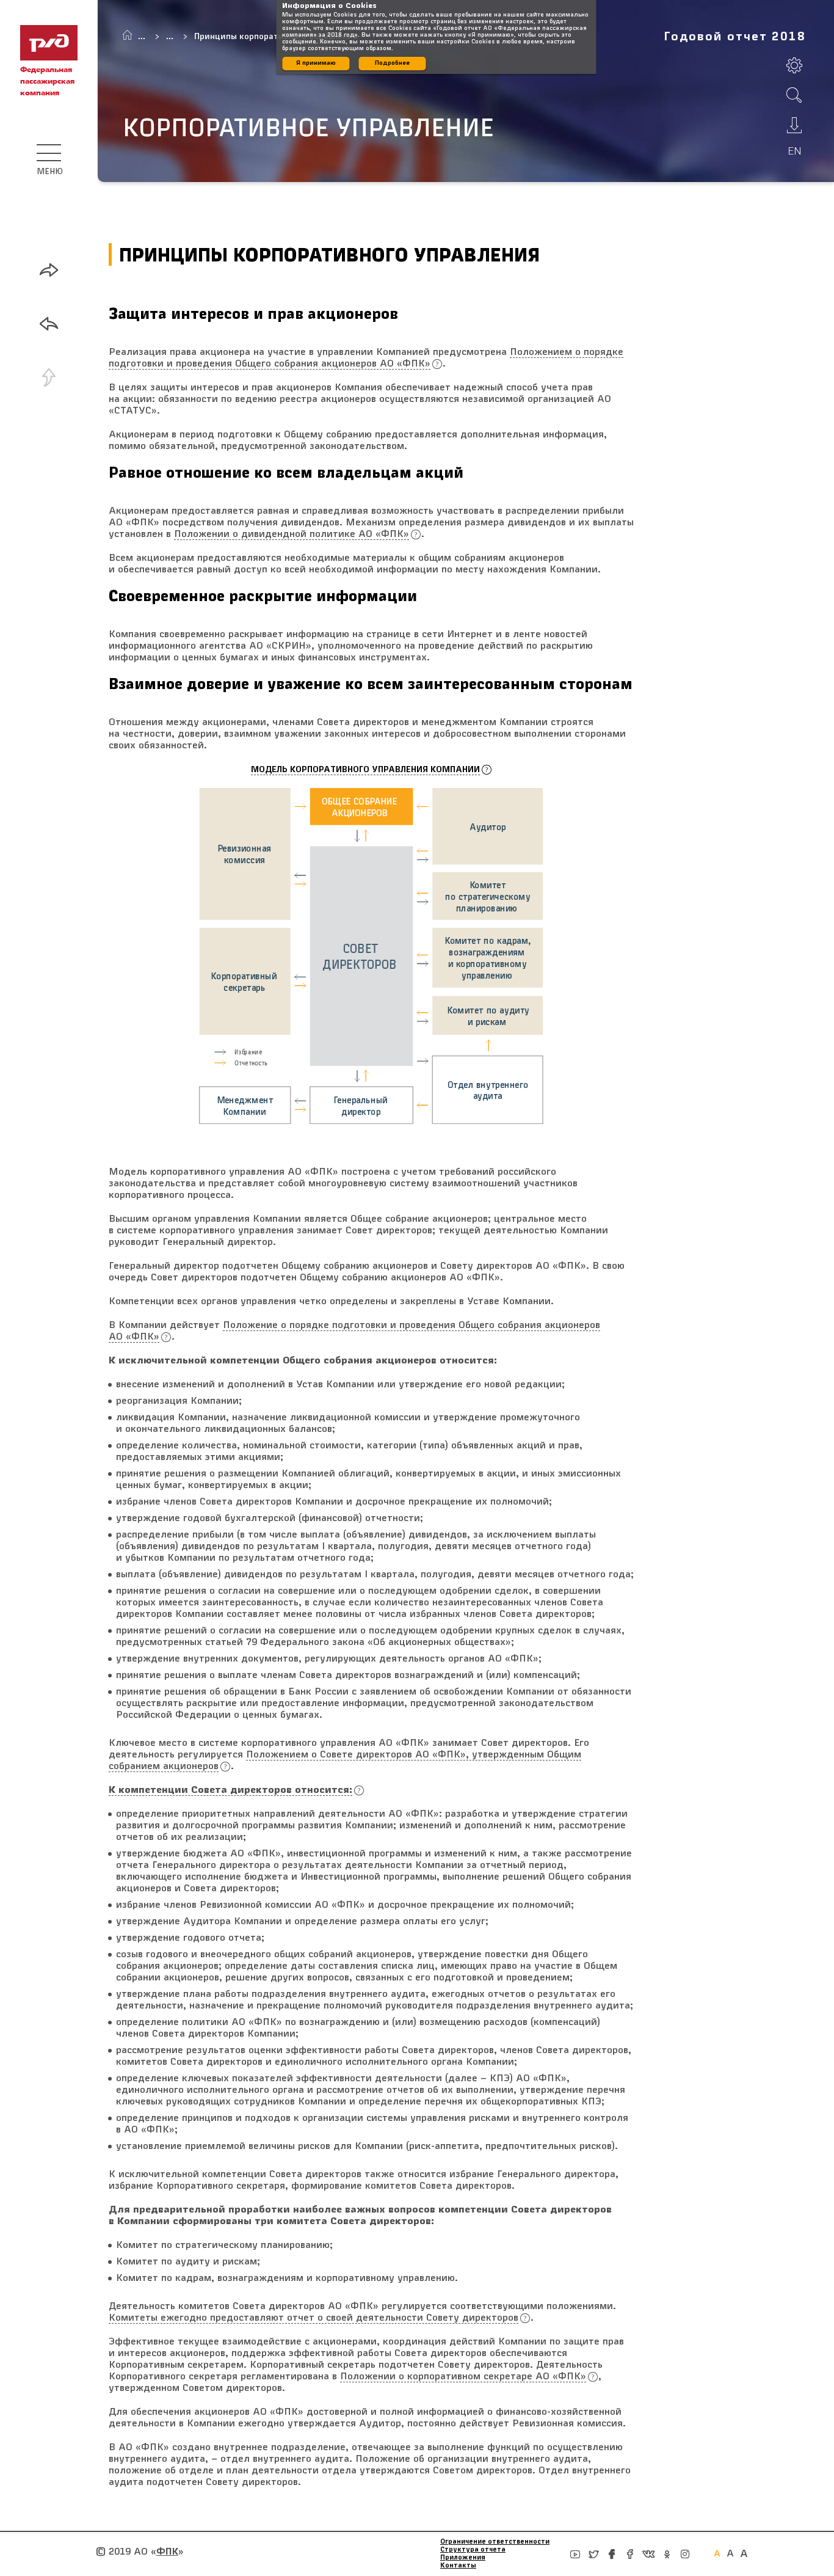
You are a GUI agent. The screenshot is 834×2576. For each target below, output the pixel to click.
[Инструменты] (794, 65)
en (795, 151)
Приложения (463, 2558)
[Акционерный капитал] (49, 270)
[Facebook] (612, 2554)
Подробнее (392, 63)
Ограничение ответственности (495, 2542)
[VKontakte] (648, 2554)
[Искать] (794, 95)
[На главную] (127, 35)
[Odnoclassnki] (667, 2554)
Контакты (458, 2566)
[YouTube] (575, 2554)
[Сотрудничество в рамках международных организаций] (49, 324)
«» (167, 2552)
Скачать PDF (794, 125)
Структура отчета (473, 2550)
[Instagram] (685, 2554)
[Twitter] (593, 2554)
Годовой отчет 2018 (735, 37)
